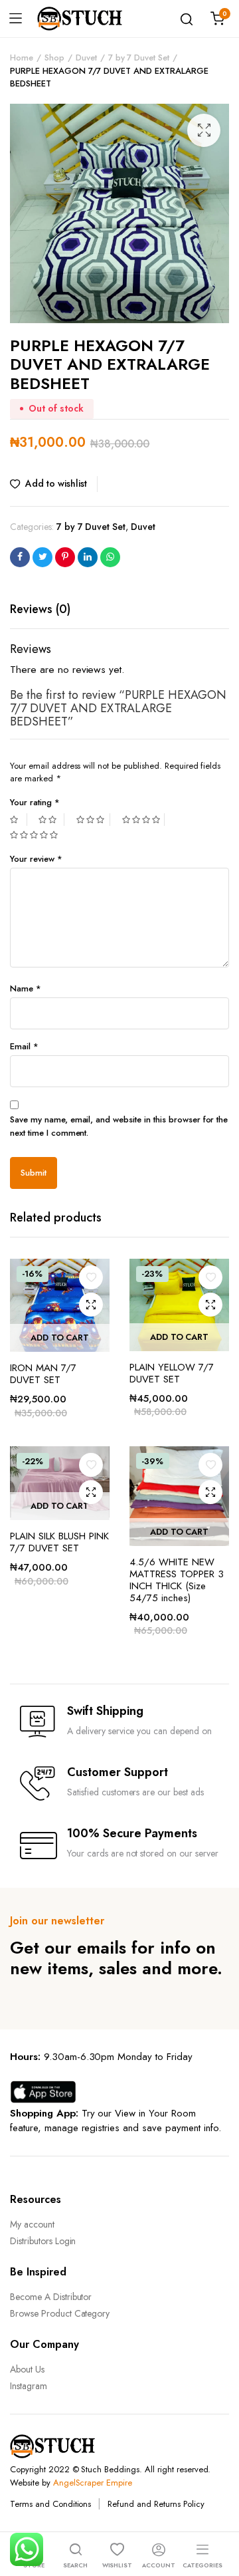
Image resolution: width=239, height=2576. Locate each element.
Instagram (29, 2386)
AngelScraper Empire (93, 2483)
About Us (27, 2369)
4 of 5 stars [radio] (143, 820)
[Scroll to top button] (218, 2513)
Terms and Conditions (50, 2504)
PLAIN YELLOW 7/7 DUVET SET (172, 1373)
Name (26, 988)
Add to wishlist (56, 483)
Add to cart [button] (60, 1338)
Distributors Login (43, 2241)
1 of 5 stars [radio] (19, 820)
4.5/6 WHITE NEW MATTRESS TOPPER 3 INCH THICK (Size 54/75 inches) (177, 1580)
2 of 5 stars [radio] (51, 820)
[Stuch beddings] (85, 19)
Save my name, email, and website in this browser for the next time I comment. (119, 1126)
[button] (204, 130)
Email (24, 1046)
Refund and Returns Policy (156, 2504)
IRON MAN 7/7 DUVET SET (43, 1374)
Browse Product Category (60, 2313)
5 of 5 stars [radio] (36, 835)
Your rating (35, 802)
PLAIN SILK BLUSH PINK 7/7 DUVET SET (59, 1542)
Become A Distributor (51, 2297)
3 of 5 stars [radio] (93, 820)
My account (32, 2224)
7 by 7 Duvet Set (139, 58)
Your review (36, 859)
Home (22, 58)
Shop (54, 58)
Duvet (86, 58)
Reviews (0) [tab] (40, 609)
